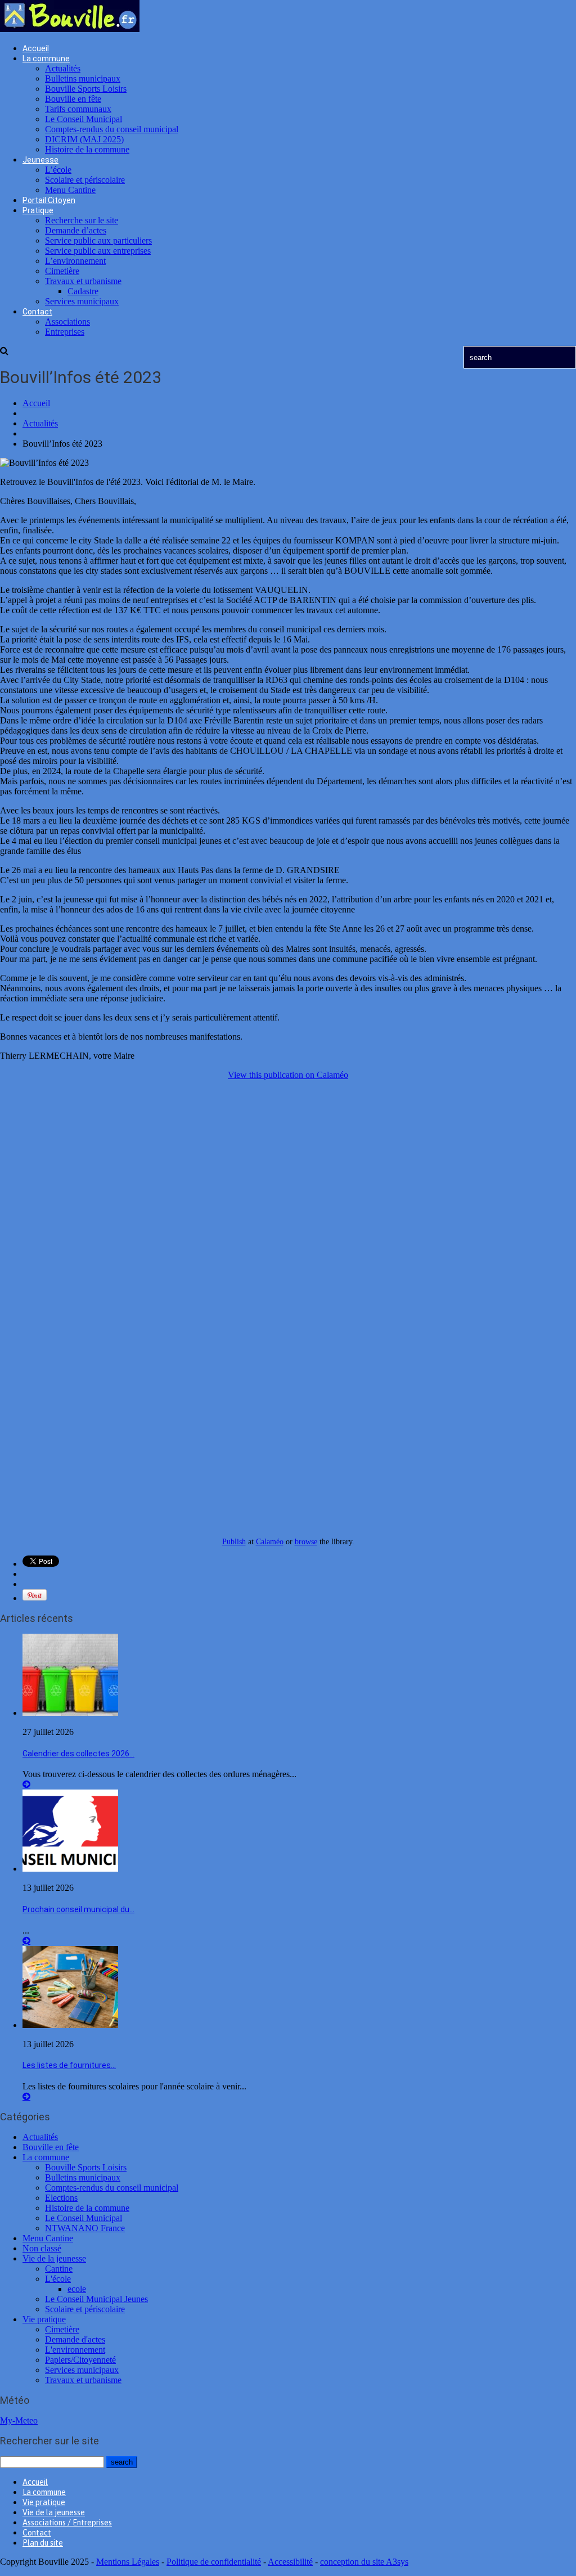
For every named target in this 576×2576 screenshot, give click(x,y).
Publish (234, 1541)
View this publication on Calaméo (288, 1075)
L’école (58, 170)
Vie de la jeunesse (54, 2258)
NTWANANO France (85, 2228)
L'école (58, 2279)
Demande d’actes (76, 230)
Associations (67, 322)
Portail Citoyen (49, 200)
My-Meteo (19, 2420)
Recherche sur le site (82, 220)
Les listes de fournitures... (69, 2065)
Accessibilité (290, 2562)
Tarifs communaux (78, 109)
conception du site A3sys (364, 2562)
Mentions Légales (128, 2562)
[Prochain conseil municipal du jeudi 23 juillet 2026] (70, 1869)
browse (306, 1541)
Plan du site (43, 2543)
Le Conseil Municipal (84, 119)
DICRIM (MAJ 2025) (84, 139)
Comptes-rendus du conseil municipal (112, 129)
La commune (46, 59)
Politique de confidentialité (214, 2562)
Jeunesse (40, 160)
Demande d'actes (75, 2339)
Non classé (42, 2248)
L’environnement (75, 261)
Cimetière (62, 271)
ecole (77, 2289)
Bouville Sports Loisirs (86, 89)
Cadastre (83, 291)
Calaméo (270, 1541)
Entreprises (65, 332)
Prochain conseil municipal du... (78, 1909)
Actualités (63, 68)
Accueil (36, 48)
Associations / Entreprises (67, 2523)
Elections (61, 2198)
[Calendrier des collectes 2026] (70, 1713)
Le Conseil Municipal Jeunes (96, 2299)
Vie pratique (44, 2319)
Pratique (38, 210)
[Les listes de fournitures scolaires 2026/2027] (70, 2025)
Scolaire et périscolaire (85, 180)
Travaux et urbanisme (83, 281)
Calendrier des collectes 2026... (78, 1754)
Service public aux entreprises (98, 251)
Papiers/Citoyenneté (80, 2360)
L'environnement (75, 2350)
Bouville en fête (73, 99)
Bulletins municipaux (83, 78)
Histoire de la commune (87, 149)
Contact (37, 312)
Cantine (59, 2269)
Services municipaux (82, 301)
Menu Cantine (70, 190)
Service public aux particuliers (98, 240)
